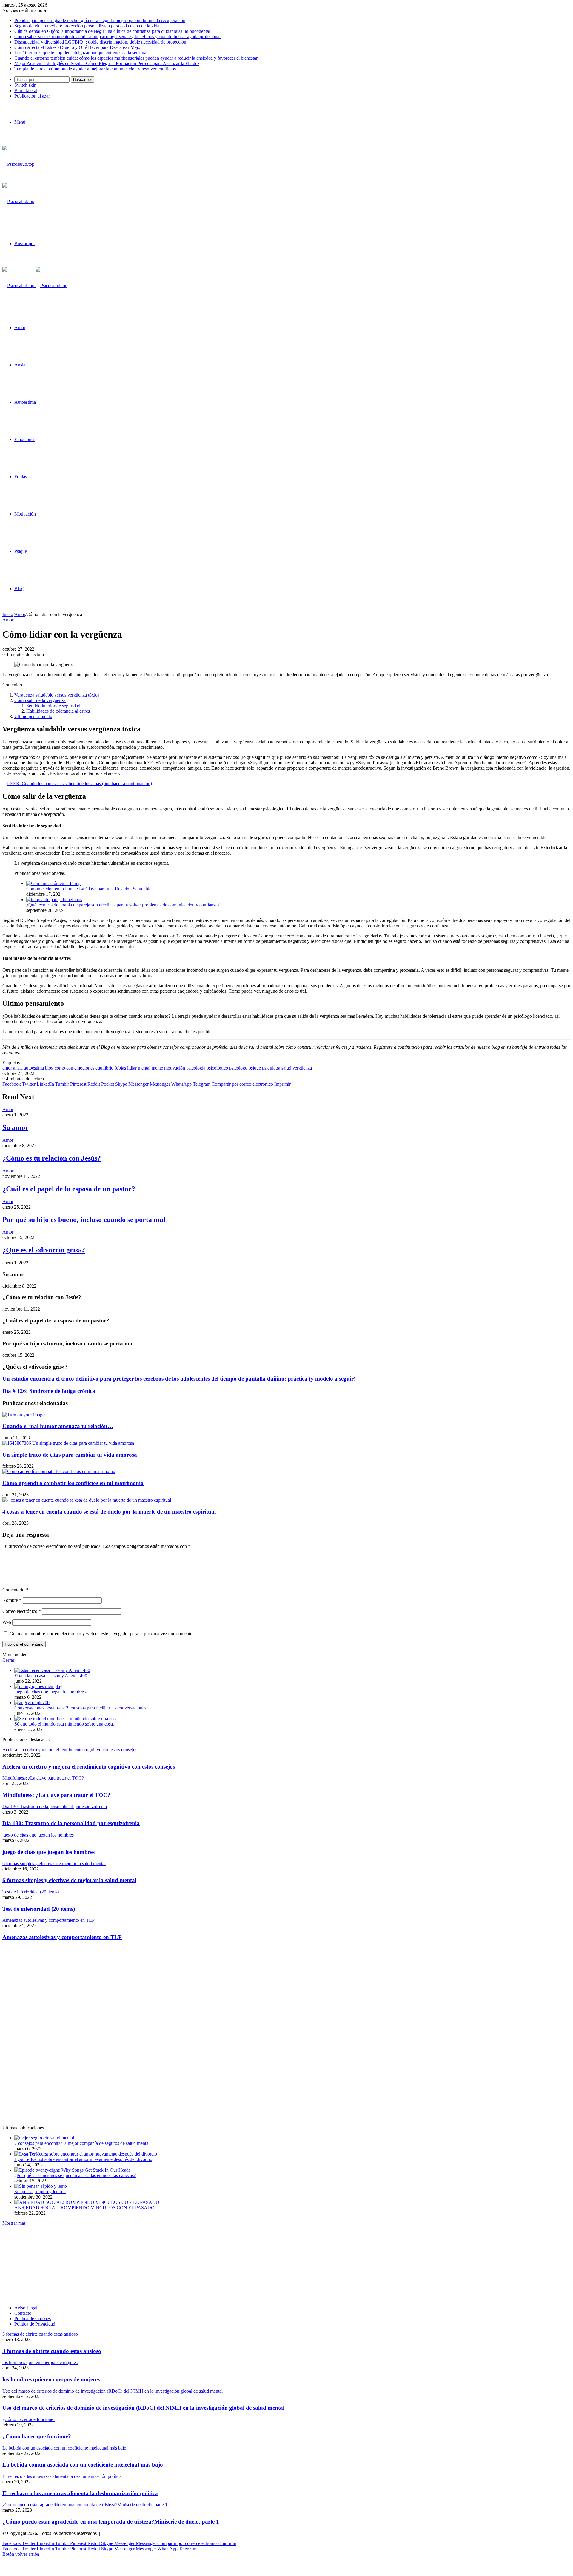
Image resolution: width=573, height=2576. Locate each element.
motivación (175, 1068)
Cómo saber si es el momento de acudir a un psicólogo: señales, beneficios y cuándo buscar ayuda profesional (117, 37)
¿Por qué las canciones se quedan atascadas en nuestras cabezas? (75, 2175)
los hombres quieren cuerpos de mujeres (51, 2379)
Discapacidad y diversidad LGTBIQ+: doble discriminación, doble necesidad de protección (100, 42)
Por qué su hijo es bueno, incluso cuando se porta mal (84, 1220)
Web (7, 1622)
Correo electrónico (22, 1611)
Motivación (25, 514)
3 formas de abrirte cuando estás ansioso (52, 2351)
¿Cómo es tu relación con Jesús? (52, 1158)
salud (286, 1068)
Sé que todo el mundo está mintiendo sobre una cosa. (64, 1724)
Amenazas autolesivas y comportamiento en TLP (62, 1937)
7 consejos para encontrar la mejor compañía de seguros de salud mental (82, 2143)
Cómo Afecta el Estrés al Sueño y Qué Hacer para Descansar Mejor (78, 47)
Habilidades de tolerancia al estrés (58, 711)
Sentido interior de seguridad (53, 706)
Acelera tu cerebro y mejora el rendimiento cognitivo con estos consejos (89, 1767)
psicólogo (238, 1068)
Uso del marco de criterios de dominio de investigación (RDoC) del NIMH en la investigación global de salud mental (143, 2408)
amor (7, 1068)
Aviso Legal (26, 2308)
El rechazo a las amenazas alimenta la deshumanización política (80, 2493)
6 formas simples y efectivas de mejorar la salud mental (69, 1880)
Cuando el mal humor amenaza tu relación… (58, 1426)
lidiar (132, 1068)
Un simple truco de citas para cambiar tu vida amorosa (70, 1455)
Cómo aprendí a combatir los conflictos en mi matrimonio (73, 1483)
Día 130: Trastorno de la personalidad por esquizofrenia (71, 1823)
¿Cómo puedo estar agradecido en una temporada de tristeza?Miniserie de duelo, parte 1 (111, 2522)
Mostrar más (14, 2223)
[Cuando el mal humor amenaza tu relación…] (24, 1415)
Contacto (23, 2313)
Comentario (15, 1590)
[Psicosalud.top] (35, 286)
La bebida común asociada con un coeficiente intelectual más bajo (83, 2465)
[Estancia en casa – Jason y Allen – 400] (52, 1670)
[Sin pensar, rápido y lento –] (42, 2186)
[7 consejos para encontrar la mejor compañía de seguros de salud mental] (44, 2138)
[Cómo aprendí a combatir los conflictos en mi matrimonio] (59, 1471)
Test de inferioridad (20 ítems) (39, 1909)
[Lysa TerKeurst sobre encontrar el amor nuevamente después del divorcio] (86, 2154)
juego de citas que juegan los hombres (50, 1692)
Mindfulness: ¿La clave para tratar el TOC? (56, 1795)
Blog (19, 588)
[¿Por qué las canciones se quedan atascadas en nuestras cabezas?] (72, 2170)
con (70, 1068)
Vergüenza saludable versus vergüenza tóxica (57, 695)
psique (255, 1068)
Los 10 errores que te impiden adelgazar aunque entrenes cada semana (80, 53)
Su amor (15, 1127)
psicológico (217, 1068)
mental (144, 1068)
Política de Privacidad (35, 2324)
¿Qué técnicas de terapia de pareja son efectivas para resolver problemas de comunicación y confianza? (123, 905)
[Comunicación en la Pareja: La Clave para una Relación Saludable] (54, 883)
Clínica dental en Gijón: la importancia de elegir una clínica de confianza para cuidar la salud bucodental (112, 31)
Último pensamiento (33, 716)
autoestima (34, 1068)
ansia (18, 1068)
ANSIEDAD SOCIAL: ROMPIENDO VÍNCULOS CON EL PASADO (84, 2208)
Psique (21, 551)
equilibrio (104, 1068)
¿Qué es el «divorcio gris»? (44, 1250)
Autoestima (25, 402)
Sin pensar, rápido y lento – (40, 2191)
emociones (84, 1068)
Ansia (20, 365)
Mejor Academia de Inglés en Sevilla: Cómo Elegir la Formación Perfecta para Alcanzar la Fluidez (107, 63)
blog (49, 1068)
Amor (20, 328)
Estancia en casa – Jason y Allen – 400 (51, 1676)
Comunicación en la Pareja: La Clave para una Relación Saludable (89, 889)
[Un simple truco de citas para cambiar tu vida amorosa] (68, 1443)
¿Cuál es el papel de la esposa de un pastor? (69, 1189)
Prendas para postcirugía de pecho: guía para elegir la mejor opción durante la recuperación (100, 20)
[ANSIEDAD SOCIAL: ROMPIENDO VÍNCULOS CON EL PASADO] (87, 2202)
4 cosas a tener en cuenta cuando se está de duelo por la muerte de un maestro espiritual (109, 1512)
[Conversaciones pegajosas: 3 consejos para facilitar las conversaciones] (32, 1702)
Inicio (8, 614)
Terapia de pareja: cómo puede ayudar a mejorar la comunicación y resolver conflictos (95, 69)
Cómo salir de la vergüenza (40, 700)
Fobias (21, 477)
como (60, 1068)
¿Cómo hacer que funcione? (37, 2436)
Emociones (25, 439)
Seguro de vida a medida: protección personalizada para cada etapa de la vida (87, 26)
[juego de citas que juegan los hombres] (38, 1686)
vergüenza (302, 1068)
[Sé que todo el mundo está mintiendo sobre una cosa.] (66, 1719)
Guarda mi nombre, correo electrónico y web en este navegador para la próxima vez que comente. (101, 1634)
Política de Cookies (33, 2319)
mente (157, 1068)
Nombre (12, 1600)
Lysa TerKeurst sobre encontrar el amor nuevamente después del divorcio (83, 2159)
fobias (120, 1068)
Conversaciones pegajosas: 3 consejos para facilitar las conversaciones (80, 1708)
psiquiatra (271, 1068)
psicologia (196, 1068)
